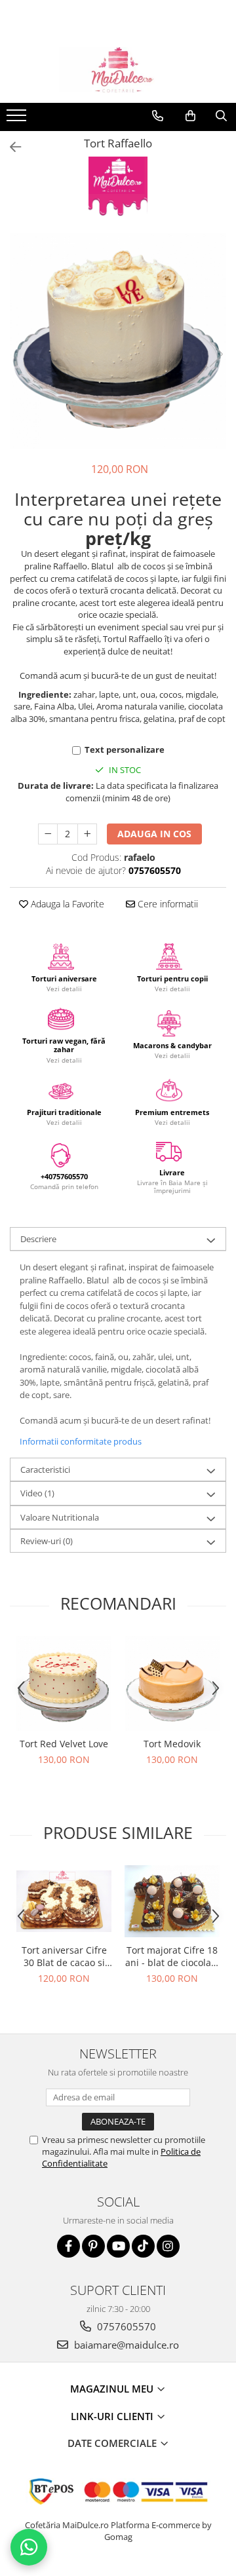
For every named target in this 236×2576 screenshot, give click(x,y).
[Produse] (18, 119)
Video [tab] (37, 1493)
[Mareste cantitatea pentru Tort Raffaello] (87, 834)
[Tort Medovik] (172, 1683)
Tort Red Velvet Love (64, 1744)
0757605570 (125, 2326)
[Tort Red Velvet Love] (64, 1683)
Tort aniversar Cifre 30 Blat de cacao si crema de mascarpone (64, 1956)
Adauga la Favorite (66, 904)
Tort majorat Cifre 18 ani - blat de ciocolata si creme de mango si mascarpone (172, 1956)
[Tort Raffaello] (118, 341)
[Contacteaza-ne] (158, 116)
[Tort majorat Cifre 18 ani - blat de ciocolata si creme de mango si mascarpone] (172, 1902)
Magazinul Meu (113, 2389)
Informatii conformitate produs (81, 1441)
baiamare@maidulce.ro (125, 2345)
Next (216, 354)
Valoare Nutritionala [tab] (60, 1517)
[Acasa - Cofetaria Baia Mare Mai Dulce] (118, 70)
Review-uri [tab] (47, 1541)
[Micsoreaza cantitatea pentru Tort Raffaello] (48, 834)
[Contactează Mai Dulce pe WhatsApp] (29, 2547)
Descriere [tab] (38, 1239)
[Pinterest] (93, 2246)
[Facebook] (69, 2246)
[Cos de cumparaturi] (190, 116)
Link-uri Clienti (113, 2416)
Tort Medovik (172, 1744)
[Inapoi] (10, 147)
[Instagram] (168, 2246)
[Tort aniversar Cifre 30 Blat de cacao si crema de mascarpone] (64, 1901)
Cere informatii (167, 904)
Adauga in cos (154, 834)
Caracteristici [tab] (45, 1469)
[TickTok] (143, 2246)
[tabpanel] (118, 341)
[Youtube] (118, 2246)
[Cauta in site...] (221, 116)
